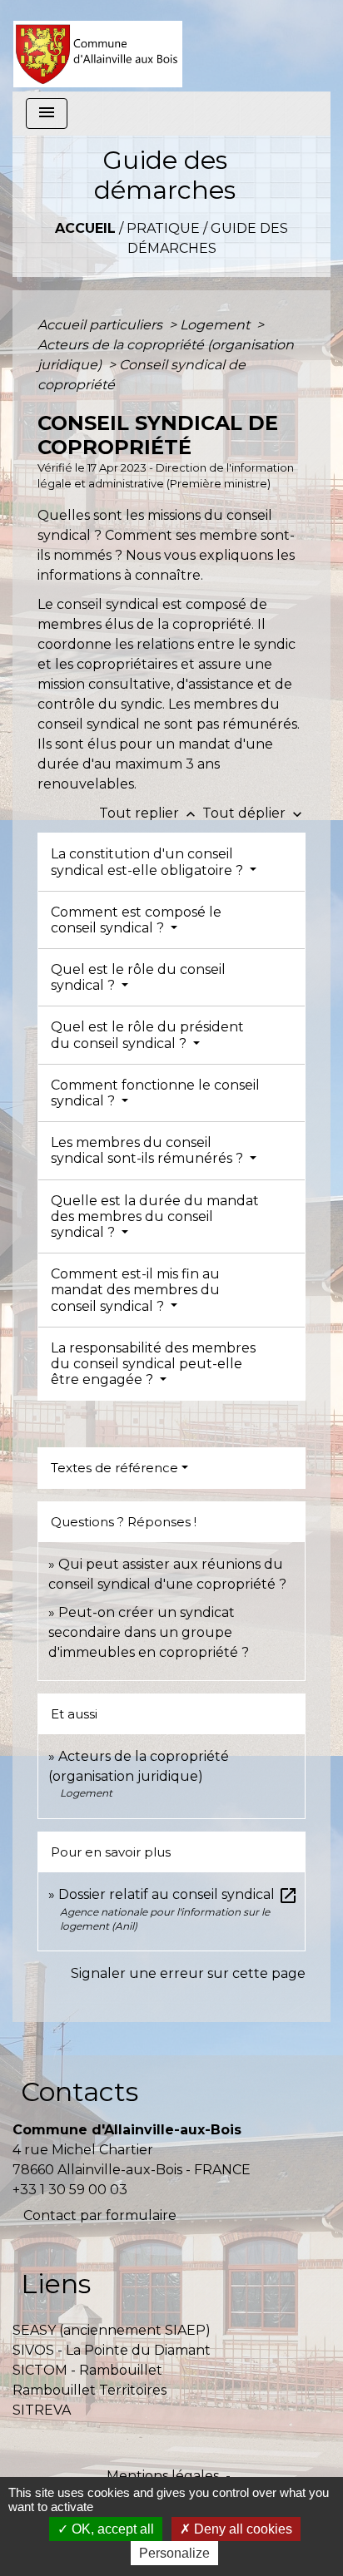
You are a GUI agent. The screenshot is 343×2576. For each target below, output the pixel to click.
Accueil (85, 228)
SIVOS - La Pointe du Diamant (112, 2350)
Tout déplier (254, 813)
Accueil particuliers (102, 325)
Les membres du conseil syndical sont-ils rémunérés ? (149, 1150)
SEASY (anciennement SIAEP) (112, 2330)
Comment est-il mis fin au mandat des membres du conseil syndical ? (135, 1290)
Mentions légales (163, 2476)
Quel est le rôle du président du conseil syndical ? (147, 1035)
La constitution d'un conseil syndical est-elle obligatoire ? (149, 862)
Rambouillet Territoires (89, 2390)
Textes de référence (114, 1468)
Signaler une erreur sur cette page (188, 1973)
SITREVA (42, 2410)
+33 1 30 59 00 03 (70, 2190)
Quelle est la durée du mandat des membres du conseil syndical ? (155, 1216)
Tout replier (149, 813)
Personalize (174, 2553)
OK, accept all (111, 2529)
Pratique (163, 228)
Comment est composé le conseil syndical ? (136, 920)
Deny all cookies (241, 2529)
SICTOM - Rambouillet (87, 2370)
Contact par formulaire (100, 2215)
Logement (216, 325)
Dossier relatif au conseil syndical (178, 1894)
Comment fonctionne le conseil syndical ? (155, 1093)
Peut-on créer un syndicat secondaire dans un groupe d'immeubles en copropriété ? (149, 1632)
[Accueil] (98, 46)
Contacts (80, 2091)
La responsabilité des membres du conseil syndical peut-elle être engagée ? (153, 1364)
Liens (56, 2284)
